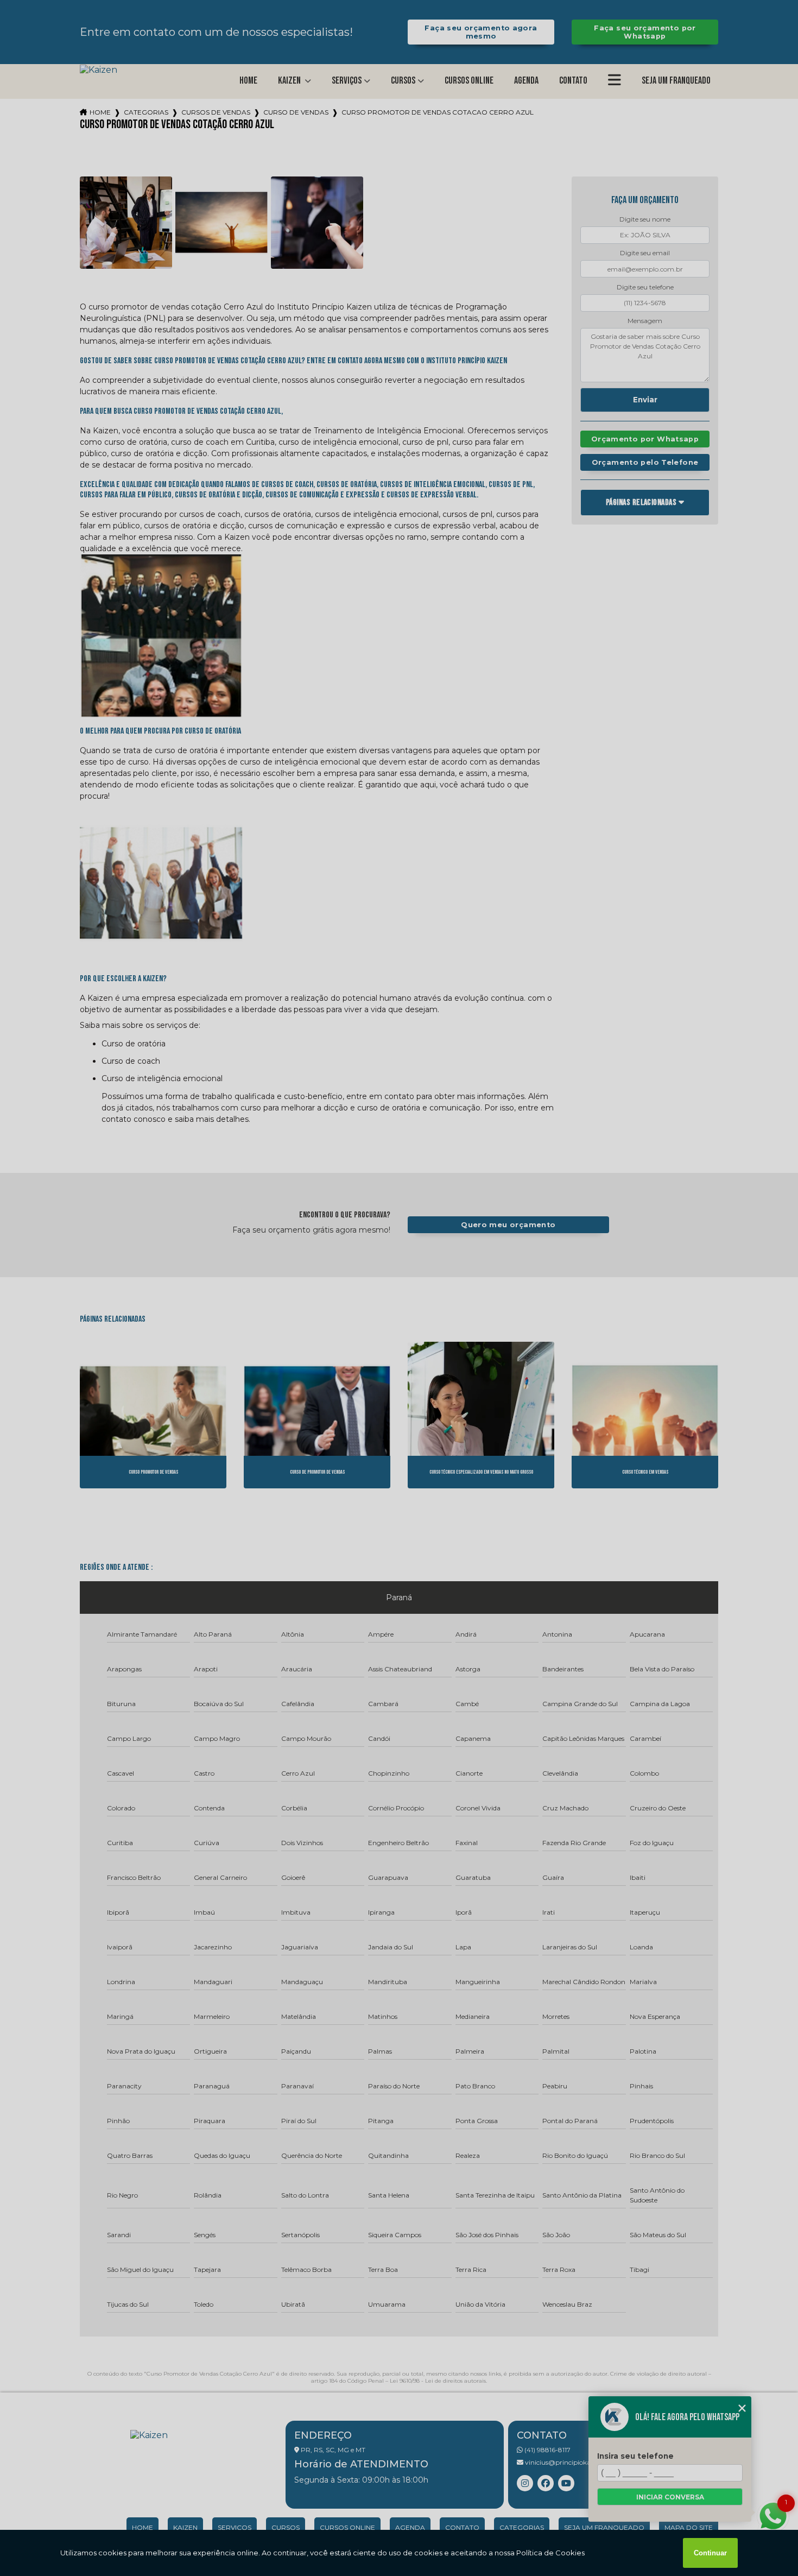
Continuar (710, 2553)
